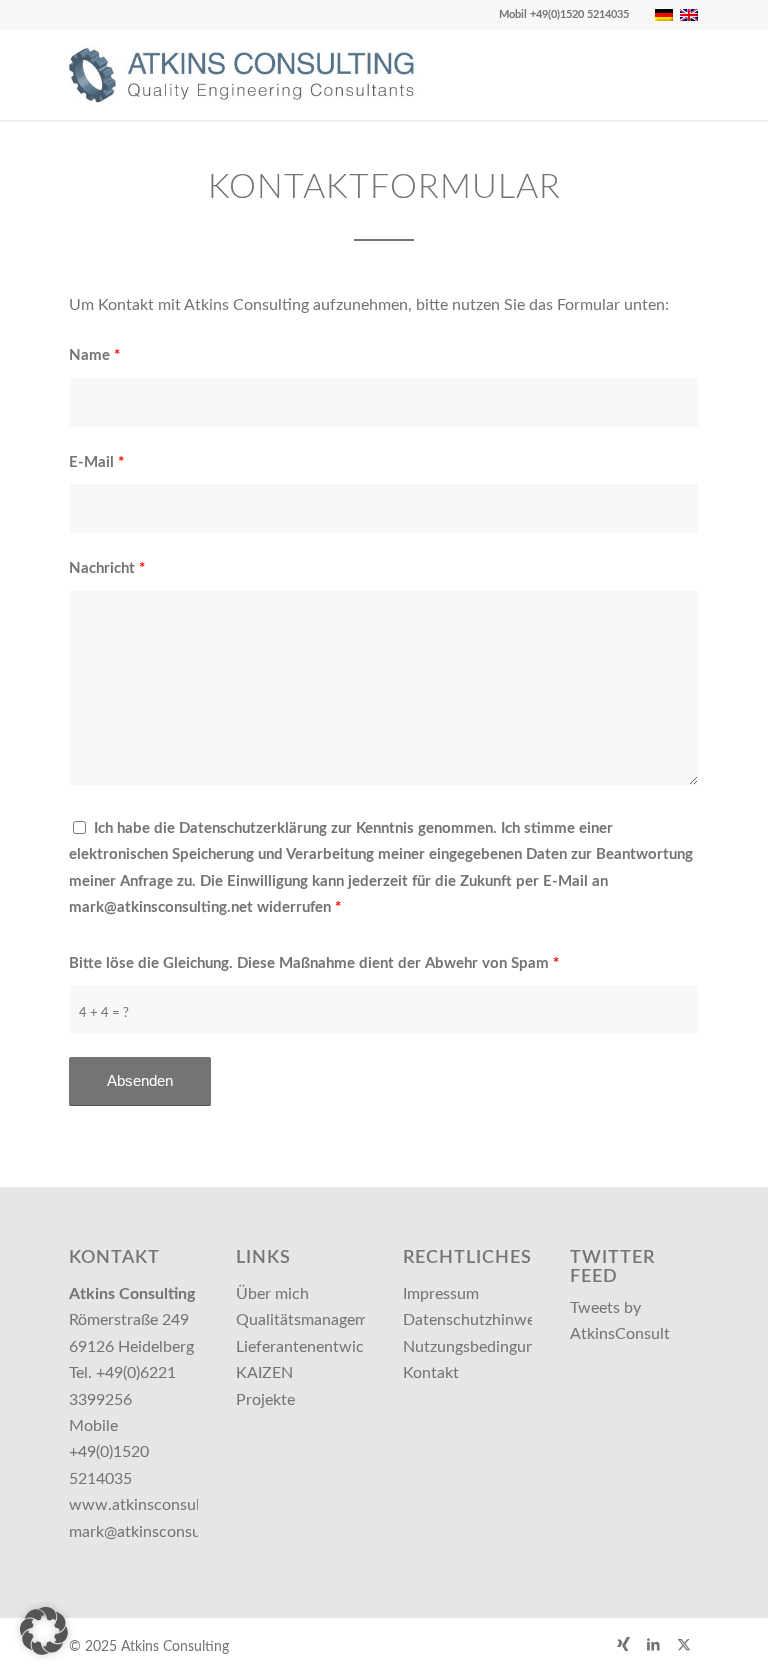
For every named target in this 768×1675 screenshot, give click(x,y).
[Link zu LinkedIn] (654, 1644)
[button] (44, 1631)
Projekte (265, 1400)
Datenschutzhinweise (478, 1320)
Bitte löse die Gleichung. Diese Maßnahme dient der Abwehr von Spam (314, 963)
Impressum (441, 1294)
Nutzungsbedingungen (481, 1347)
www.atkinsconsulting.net (161, 1505)
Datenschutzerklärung (253, 828)
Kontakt (431, 1373)
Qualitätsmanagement (313, 1320)
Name (94, 355)
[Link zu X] (684, 1644)
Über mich (272, 1294)
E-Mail (96, 462)
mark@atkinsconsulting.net (164, 1532)
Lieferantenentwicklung (319, 1347)
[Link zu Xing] (624, 1644)
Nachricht (107, 568)
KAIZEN (264, 1373)
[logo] (251, 75)
